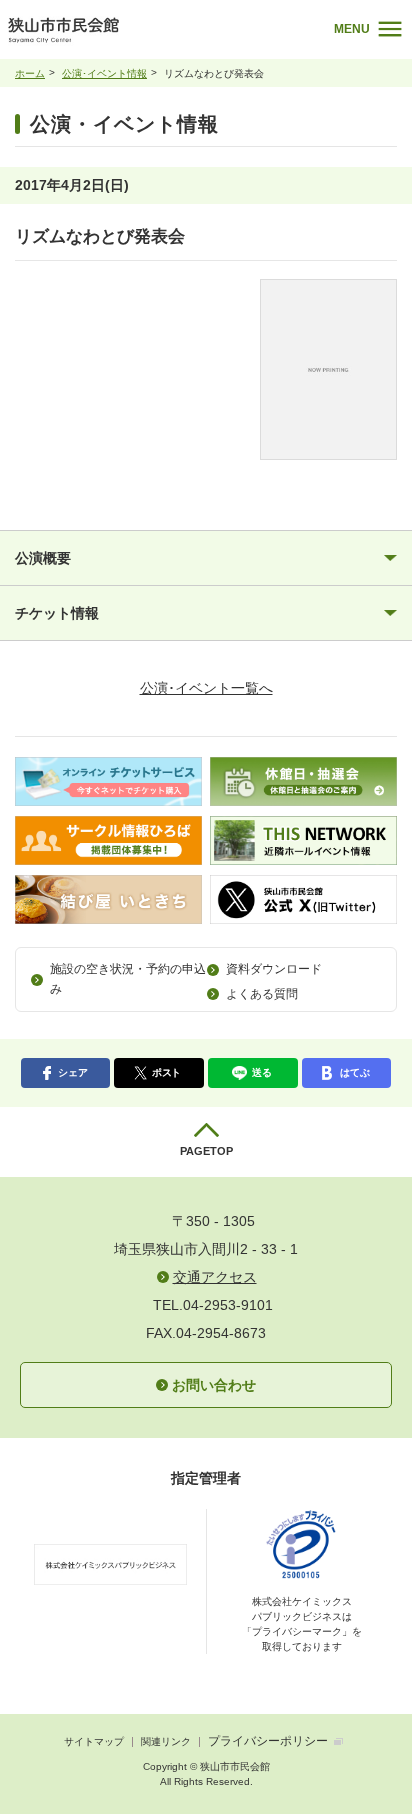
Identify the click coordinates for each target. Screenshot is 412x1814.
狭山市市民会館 (122, 34)
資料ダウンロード (274, 969)
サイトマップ (94, 1741)
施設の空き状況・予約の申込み (128, 978)
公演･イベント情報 (104, 73)
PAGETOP (206, 1151)
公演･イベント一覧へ (206, 688)
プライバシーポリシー (268, 1741)
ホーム (30, 73)
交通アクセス (215, 1277)
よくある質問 (262, 994)
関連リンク (166, 1741)
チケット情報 (57, 613)
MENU (352, 29)
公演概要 (43, 558)
